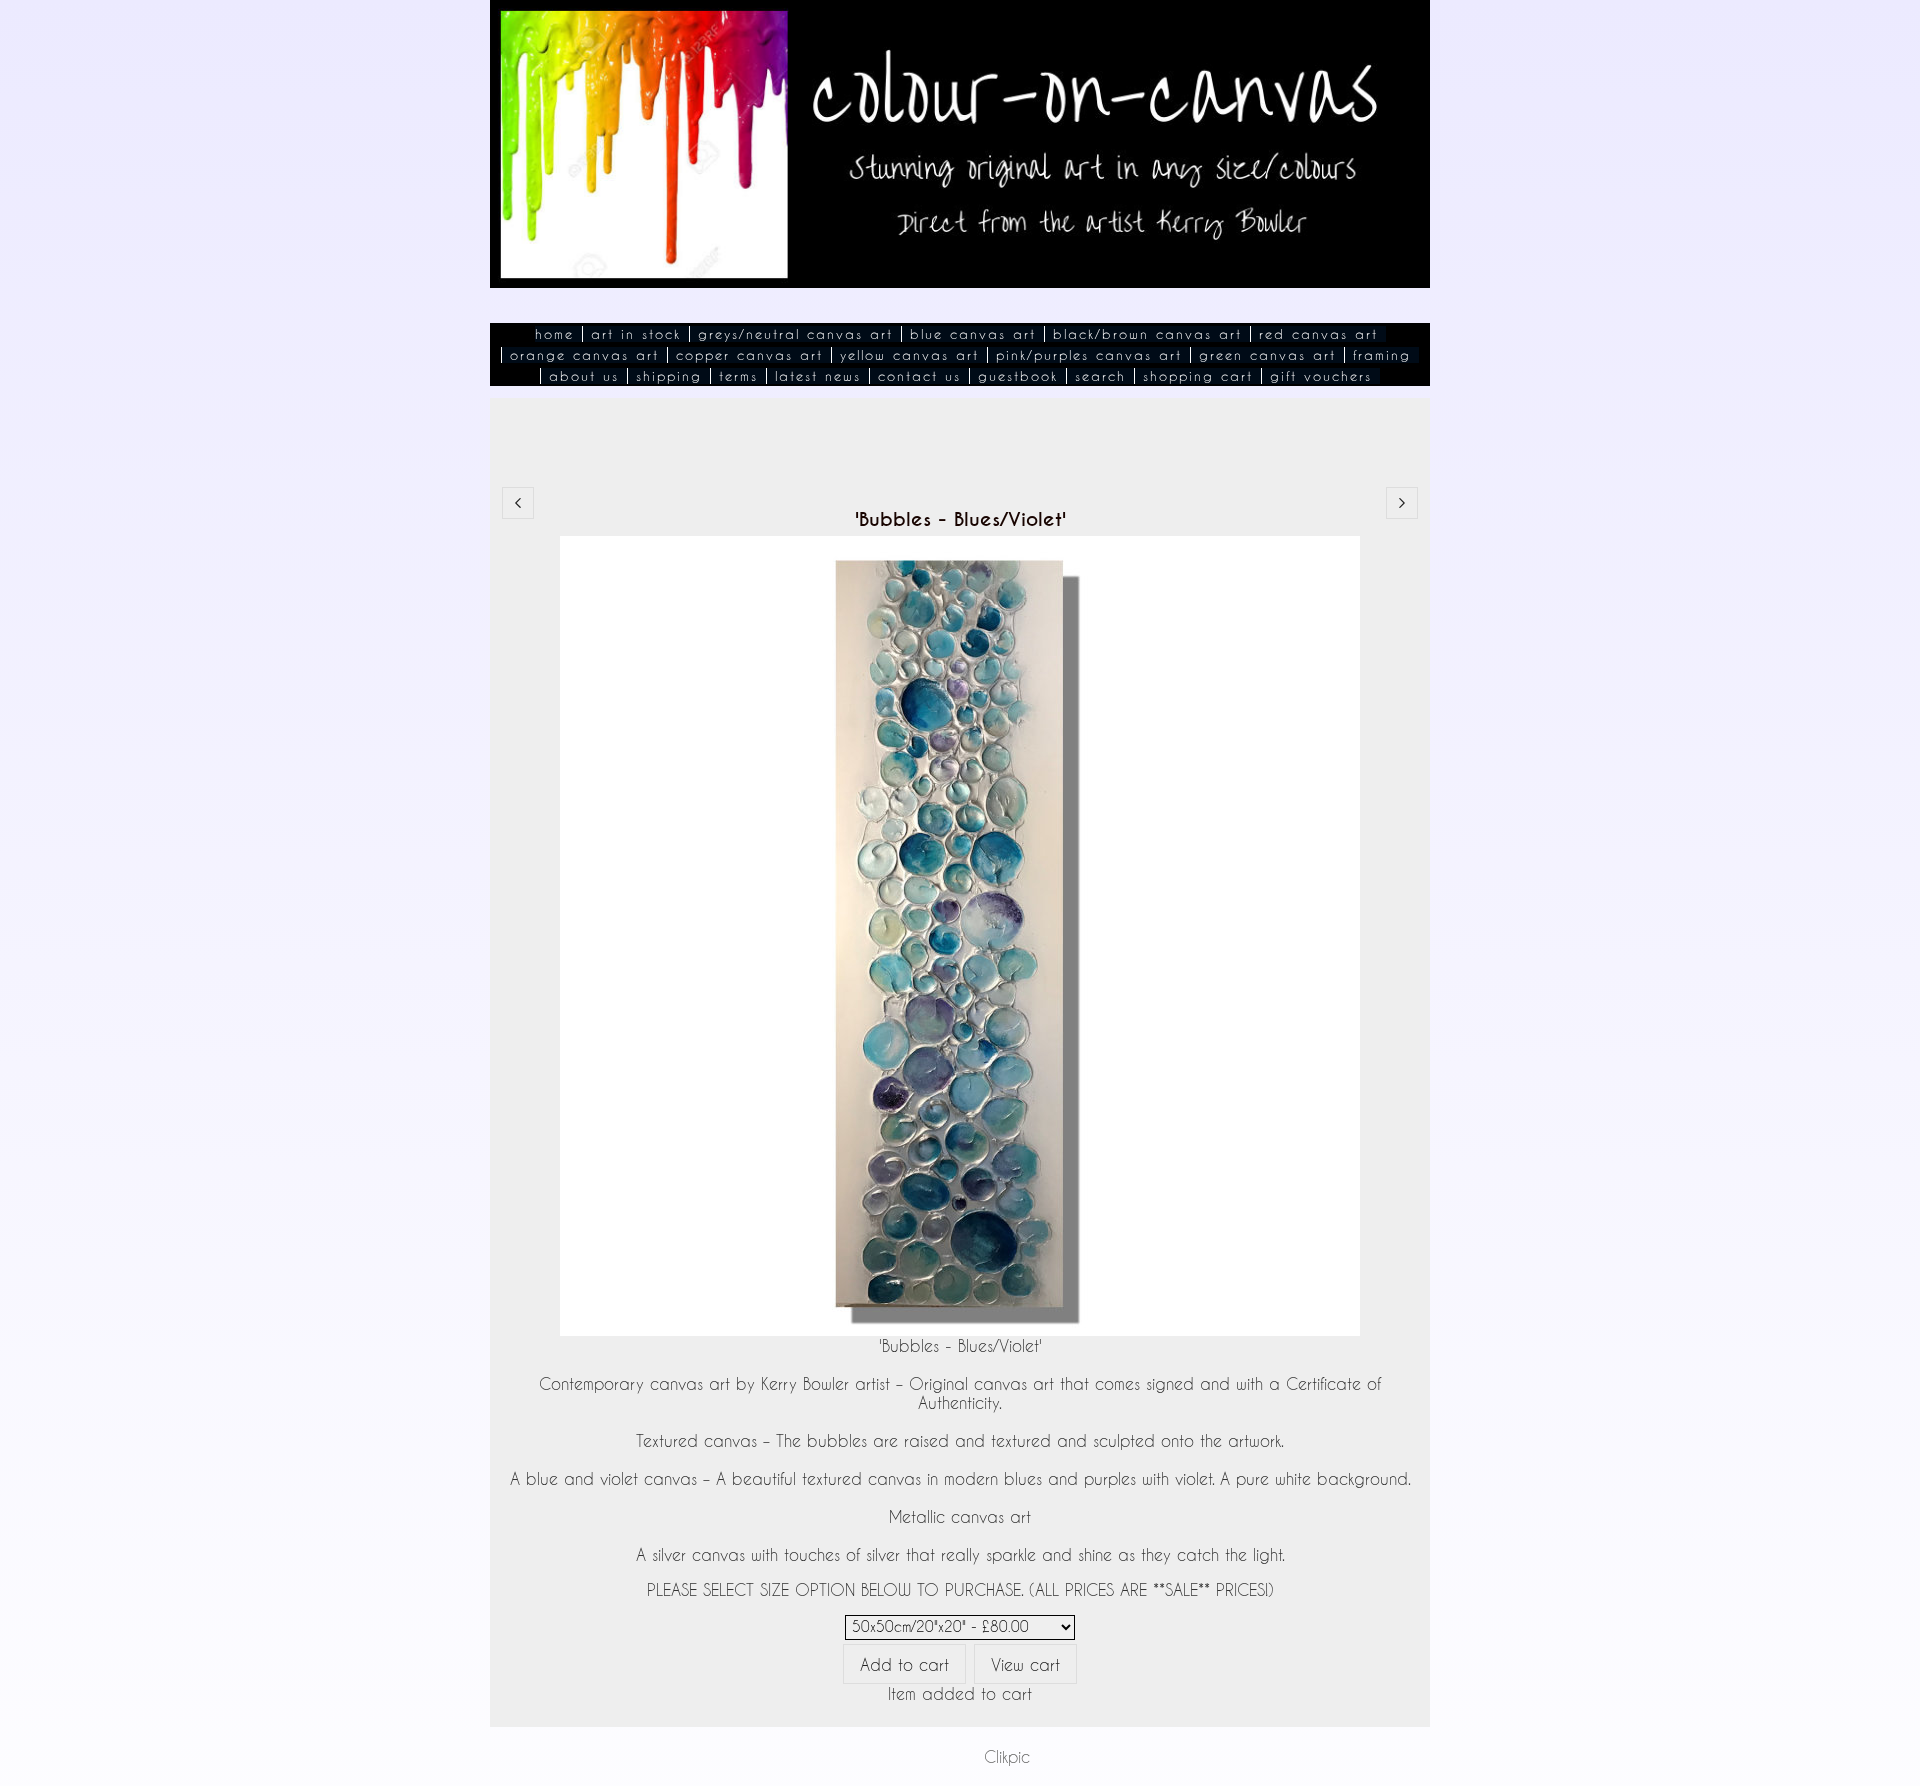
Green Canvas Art (1267, 355)
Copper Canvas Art (749, 355)
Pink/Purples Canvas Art (1089, 355)
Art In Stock (636, 334)
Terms (738, 376)
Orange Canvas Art (584, 355)
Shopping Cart (1198, 376)
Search (1100, 376)
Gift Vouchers (1321, 376)
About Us (584, 376)
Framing (1382, 355)
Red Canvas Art (1318, 334)
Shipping (669, 376)
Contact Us (919, 376)
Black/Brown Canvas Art (1147, 334)
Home (554, 334)
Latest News (818, 376)
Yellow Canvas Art (909, 355)
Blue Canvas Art (973, 334)
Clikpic (1007, 1756)
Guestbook (1018, 376)
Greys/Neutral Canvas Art (795, 334)
